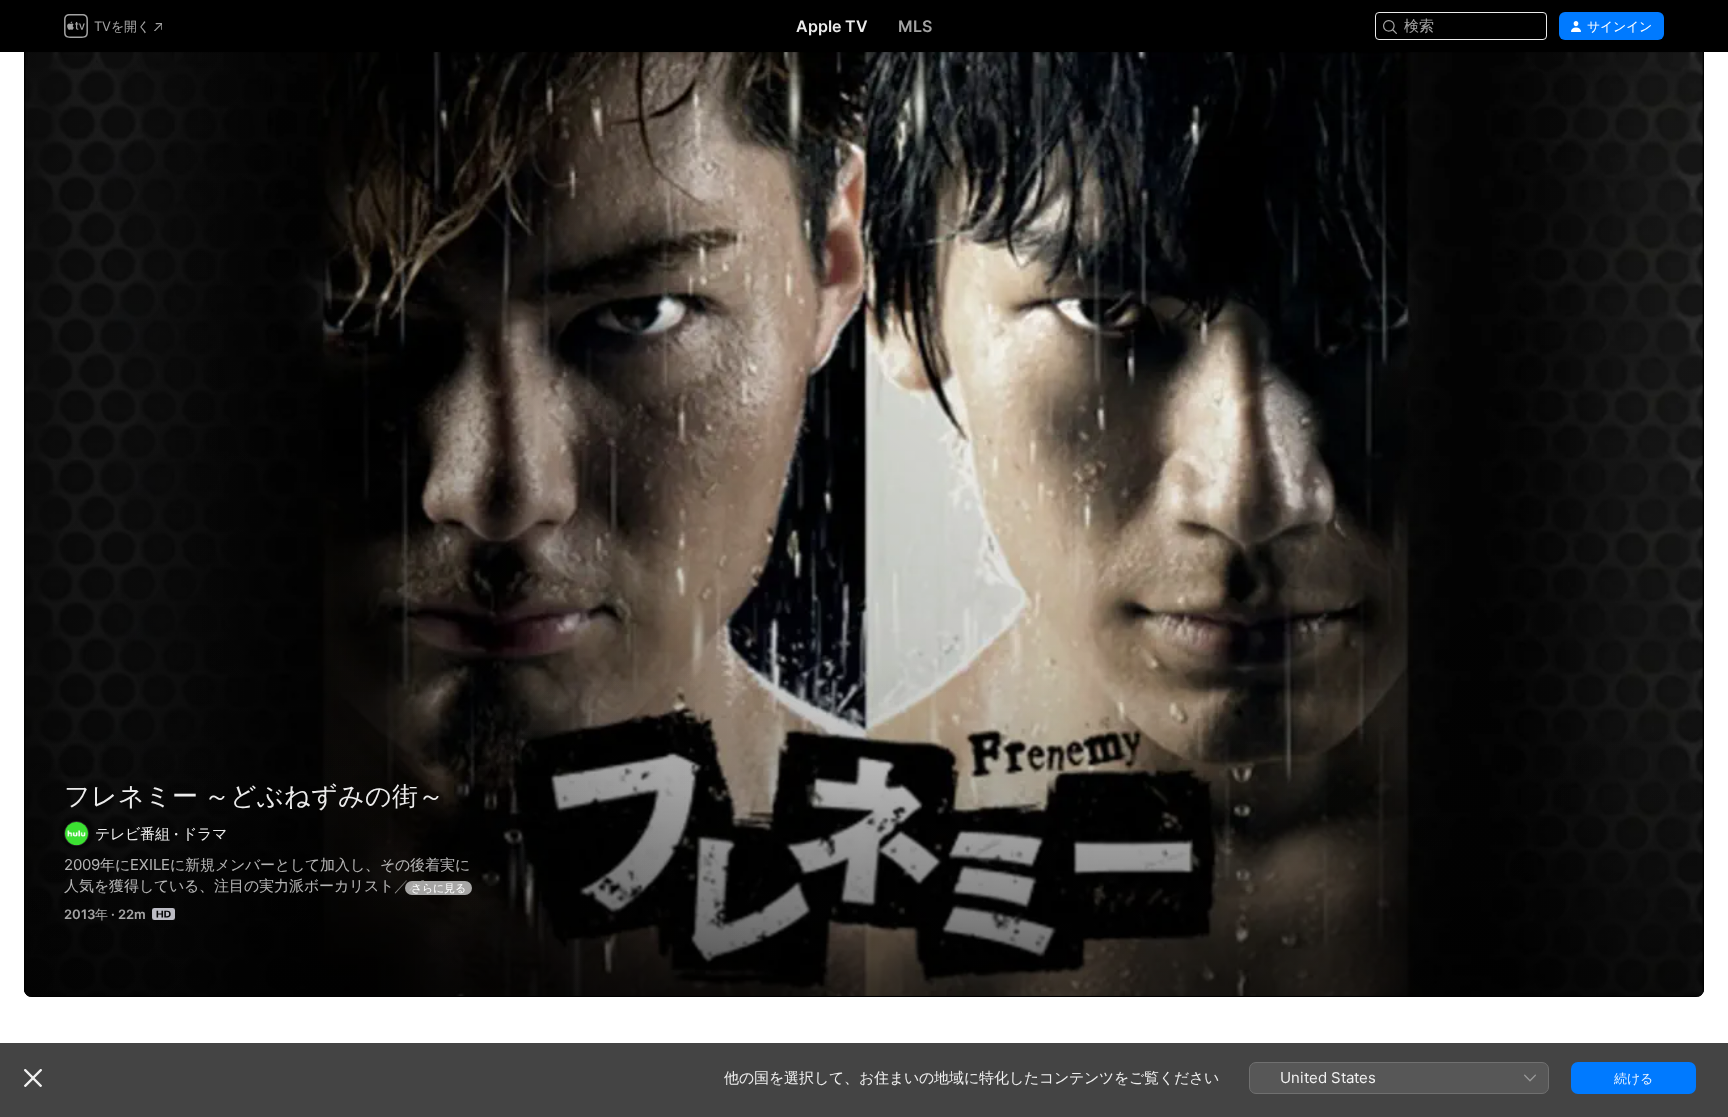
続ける (1633, 1078)
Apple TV (832, 26)
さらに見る (438, 888)
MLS (915, 26)
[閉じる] (33, 1078)
